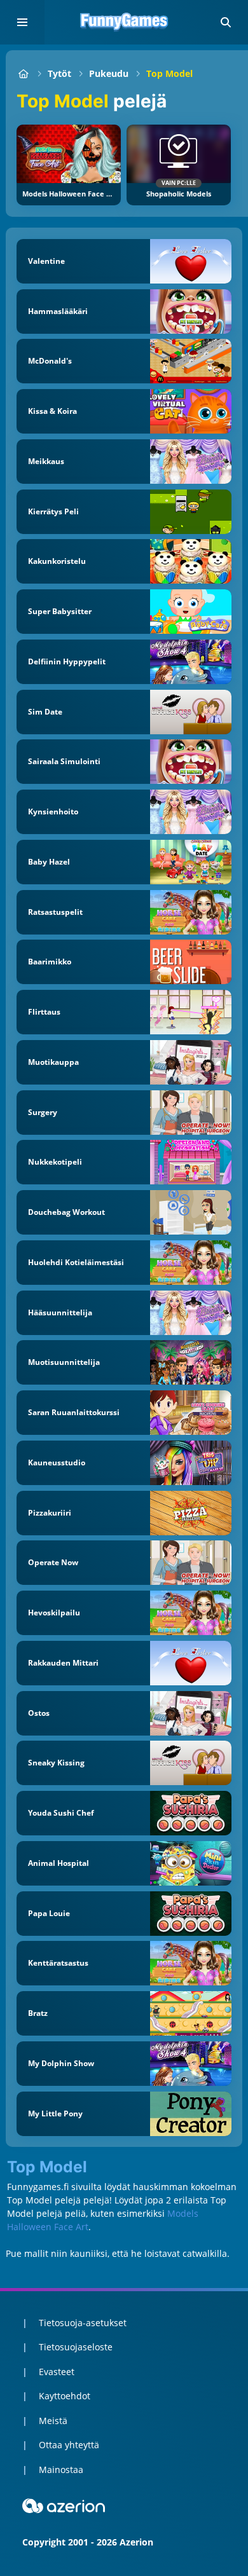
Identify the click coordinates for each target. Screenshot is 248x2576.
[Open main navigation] (22, 22)
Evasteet (57, 2372)
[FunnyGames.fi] (23, 73)
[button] (226, 22)
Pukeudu (109, 73)
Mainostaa (61, 2470)
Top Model (169, 73)
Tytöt (59, 73)
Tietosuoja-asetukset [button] (83, 2323)
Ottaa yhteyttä (69, 2445)
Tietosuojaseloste (76, 2347)
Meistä (53, 2421)
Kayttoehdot (65, 2396)
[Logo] (124, 22)
